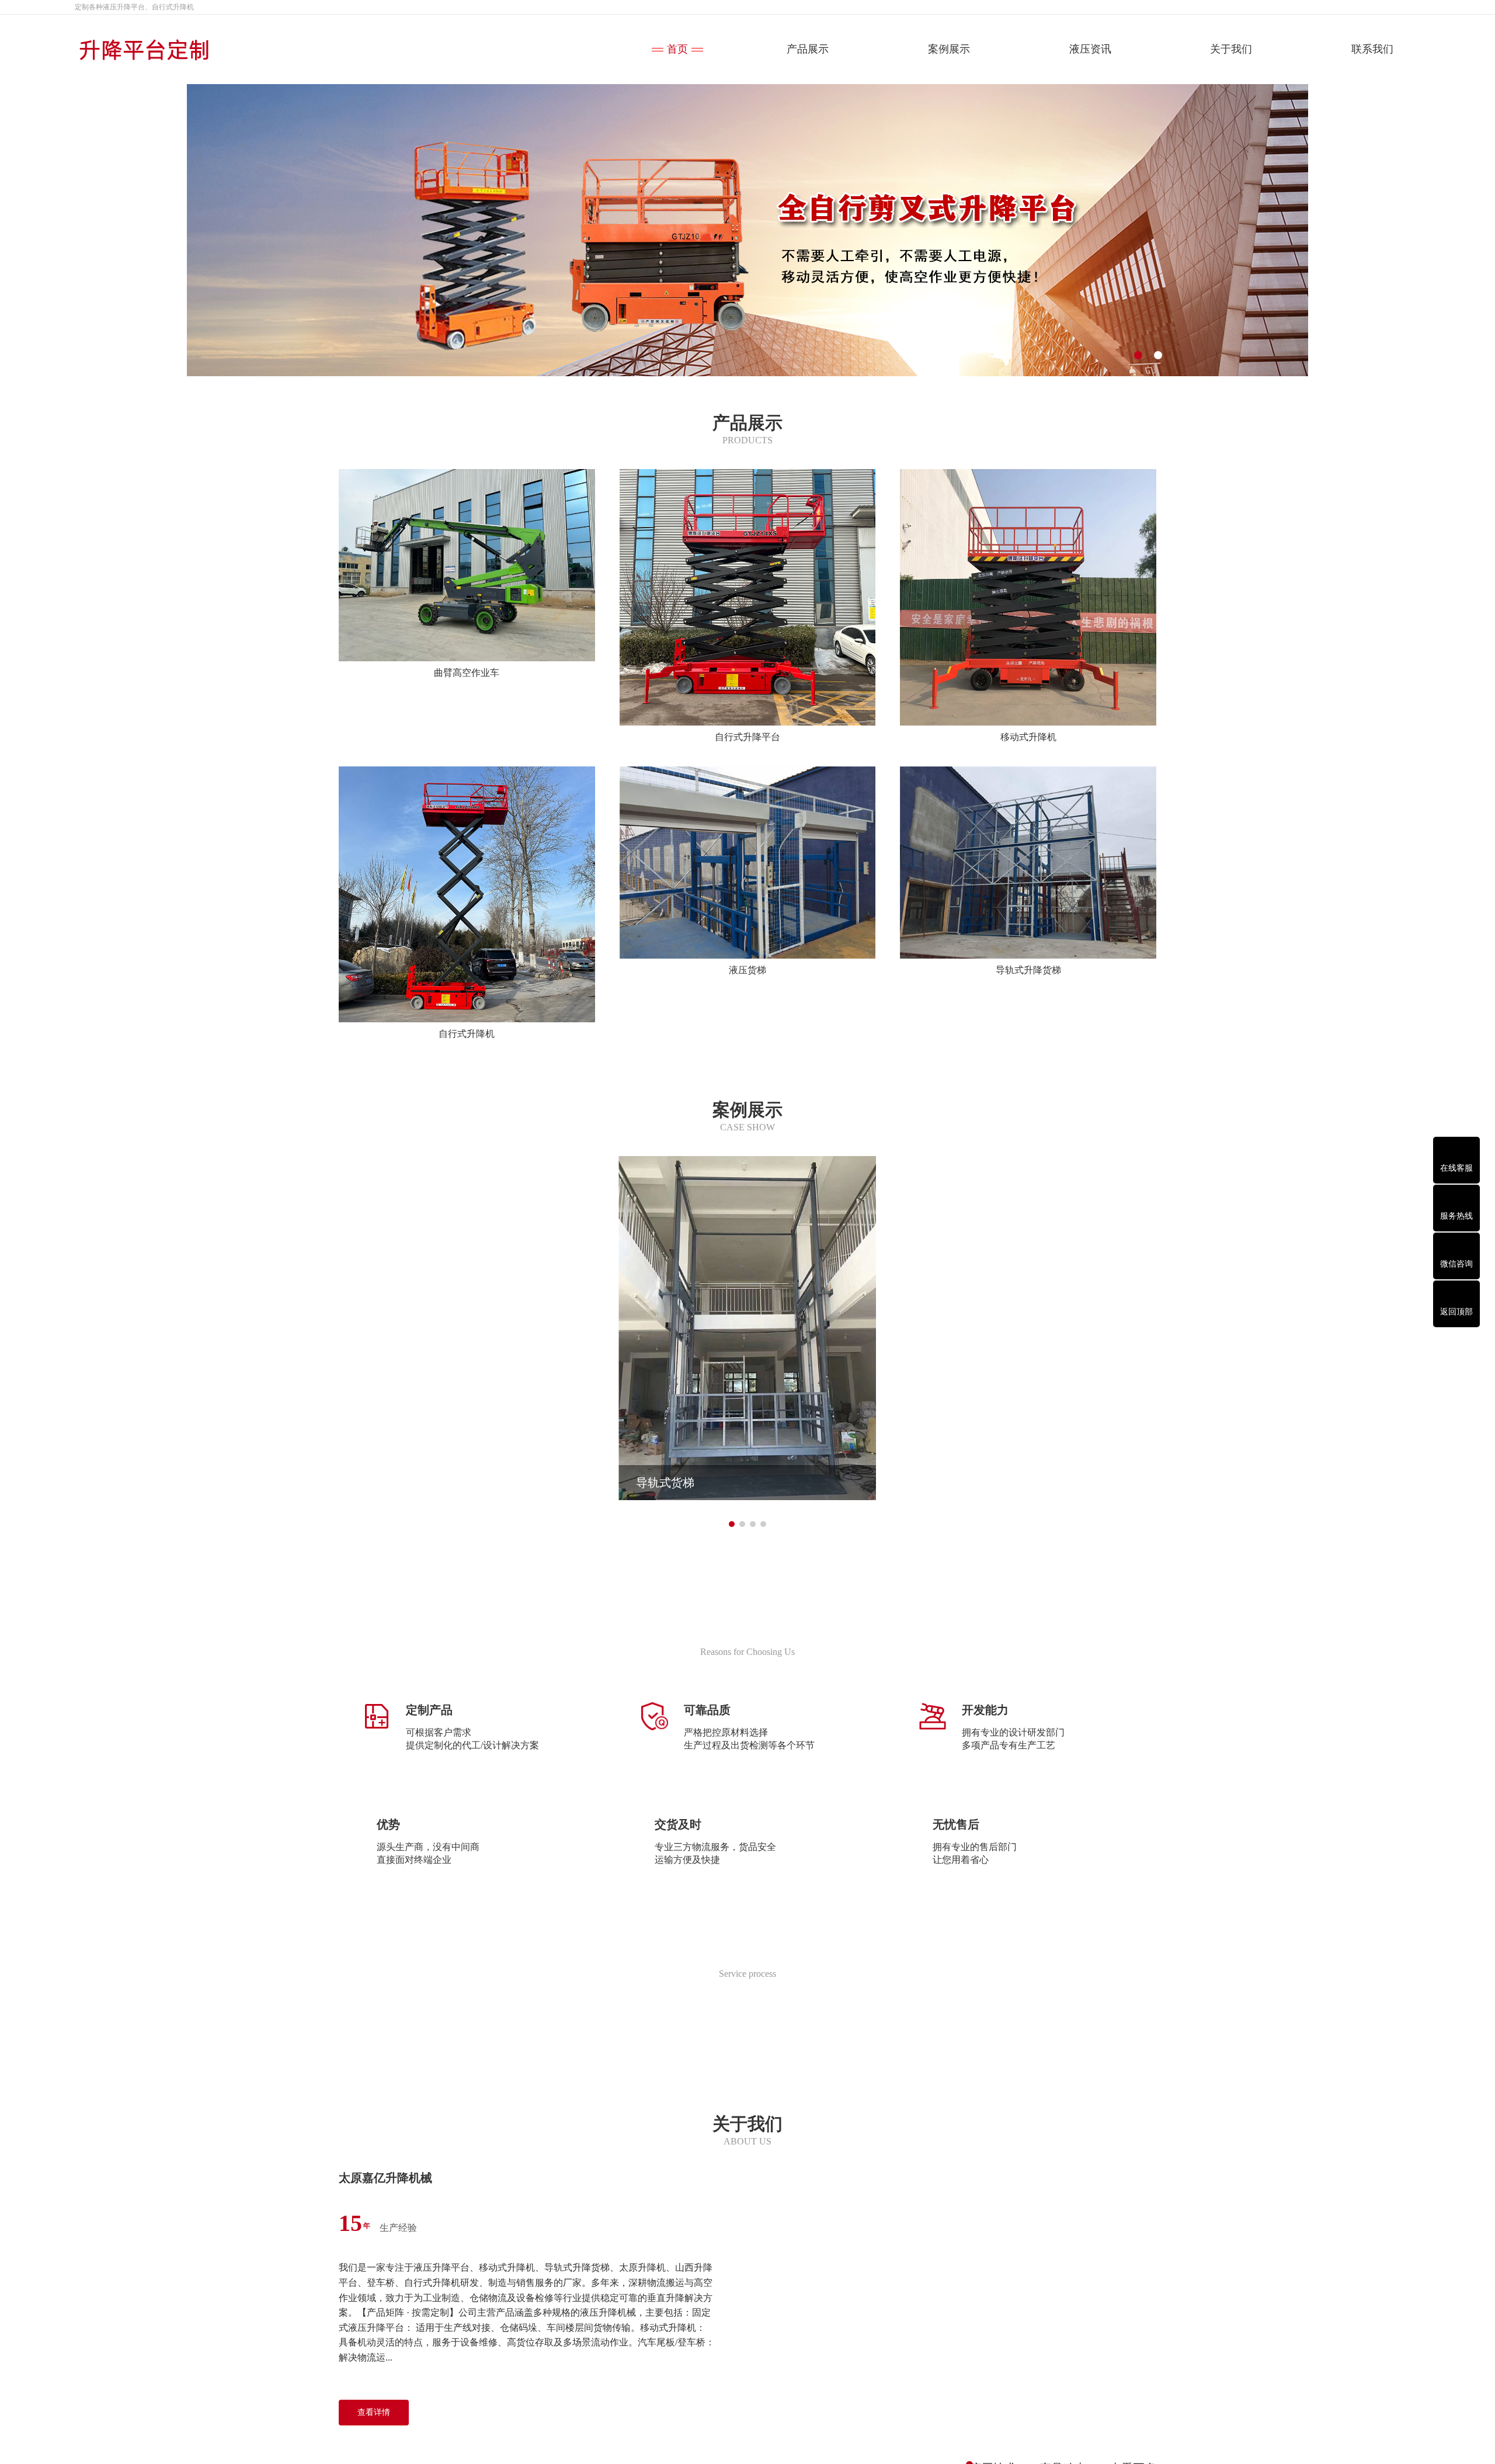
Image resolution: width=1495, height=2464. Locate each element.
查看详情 (374, 2412)
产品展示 (808, 49)
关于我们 (1231, 49)
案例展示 (949, 49)
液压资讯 (1090, 49)
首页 (677, 49)
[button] (1138, 355)
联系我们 (1372, 49)
